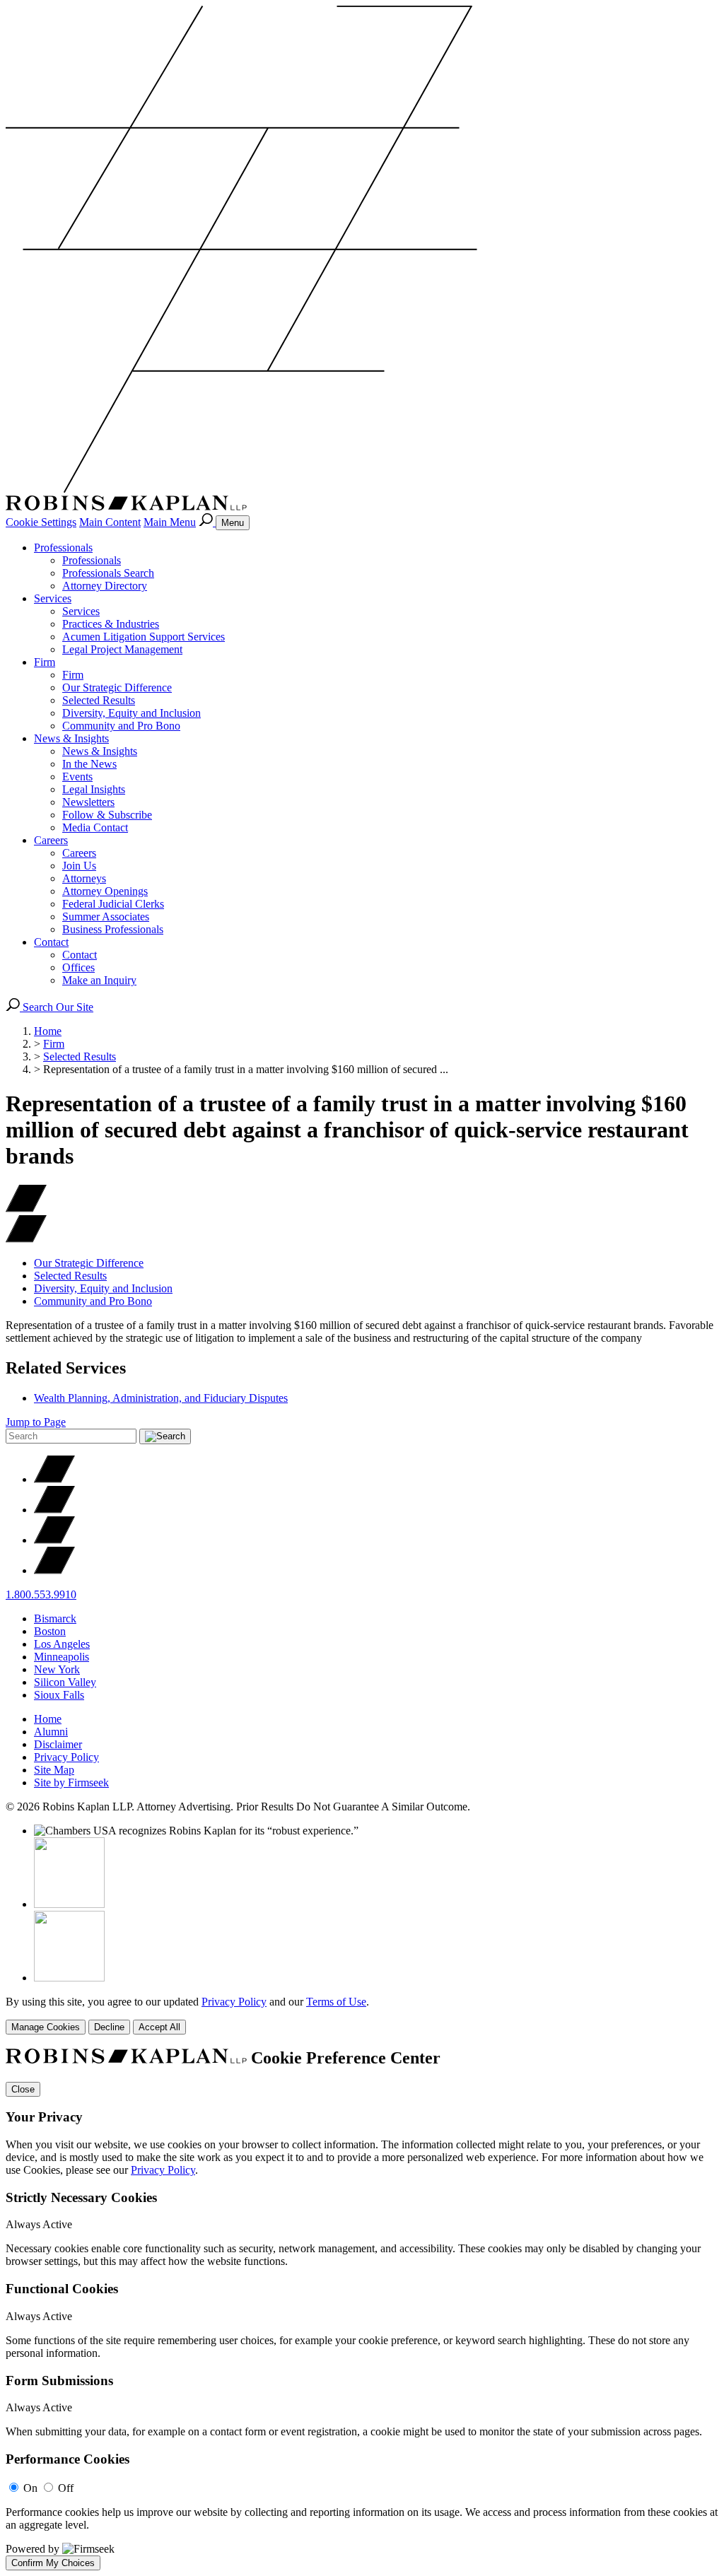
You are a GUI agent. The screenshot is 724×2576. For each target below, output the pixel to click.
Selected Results (99, 700)
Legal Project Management (122, 649)
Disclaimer (58, 1744)
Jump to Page (36, 1422)
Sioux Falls (59, 1695)
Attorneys (84, 878)
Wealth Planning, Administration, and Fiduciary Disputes (161, 1398)
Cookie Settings (41, 522)
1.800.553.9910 (41, 1594)
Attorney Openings (105, 891)
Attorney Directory (105, 586)
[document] (362, 2309)
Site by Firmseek (71, 1782)
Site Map (54, 1770)
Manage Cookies (46, 2027)
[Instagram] (54, 1570)
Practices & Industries (111, 624)
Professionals (63, 548)
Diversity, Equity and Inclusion (132, 713)
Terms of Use (336, 2002)
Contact (51, 942)
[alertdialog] (362, 2309)
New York (57, 1669)
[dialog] (362, 2015)
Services (53, 598)
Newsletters (88, 802)
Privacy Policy (66, 1757)
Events (77, 777)
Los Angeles (62, 1644)
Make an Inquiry (99, 980)
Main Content (110, 522)
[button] (26, 1239)
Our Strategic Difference (117, 687)
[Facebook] (54, 1510)
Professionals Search (108, 573)
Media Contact (95, 827)
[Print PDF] (26, 1208)
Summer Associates (106, 917)
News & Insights (71, 738)
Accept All (159, 2027)
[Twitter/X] (54, 1479)
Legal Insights (94, 789)
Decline (109, 2027)
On (30, 2488)
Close (23, 2089)
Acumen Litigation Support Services (144, 637)
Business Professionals (113, 929)
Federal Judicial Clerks (113, 904)
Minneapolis (62, 1657)
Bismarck (55, 1618)
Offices (78, 967)
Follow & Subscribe (107, 815)
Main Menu (170, 522)
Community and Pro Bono (121, 726)
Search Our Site (57, 1007)
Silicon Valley (65, 1682)
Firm (45, 662)
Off (66, 2488)
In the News (89, 764)
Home (48, 1031)
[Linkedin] (54, 1540)
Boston (50, 1631)
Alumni (51, 1732)
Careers (51, 840)
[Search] (207, 522)
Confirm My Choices (53, 2563)
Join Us (79, 866)
